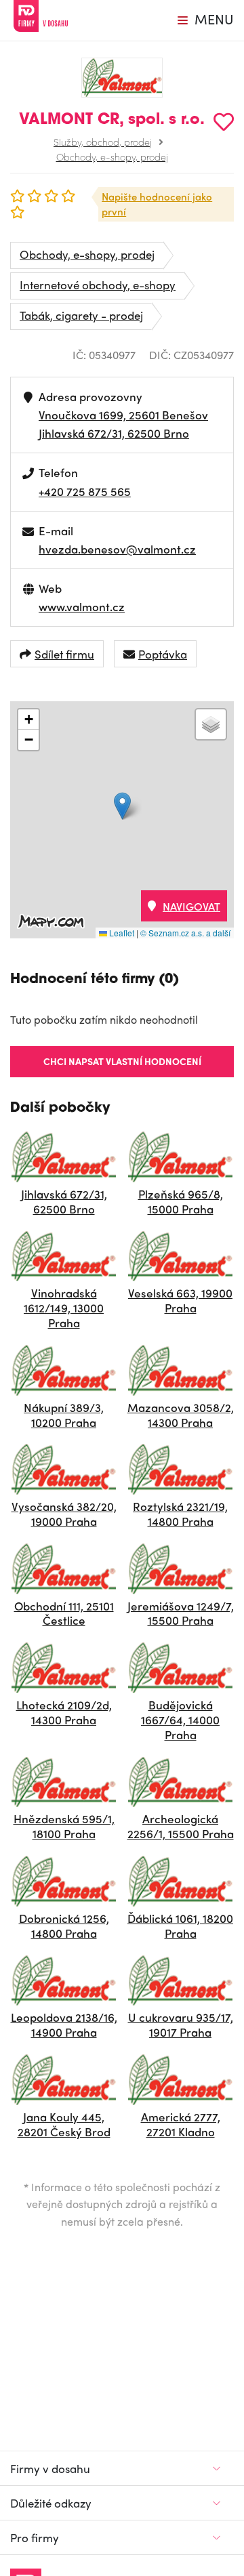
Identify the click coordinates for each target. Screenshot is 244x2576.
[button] (122, 806)
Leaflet (121, 933)
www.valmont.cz (82, 606)
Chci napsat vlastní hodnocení (122, 1061)
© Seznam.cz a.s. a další (185, 933)
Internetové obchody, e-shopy (98, 285)
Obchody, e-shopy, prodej (112, 157)
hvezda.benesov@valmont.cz (117, 549)
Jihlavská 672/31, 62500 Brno (114, 433)
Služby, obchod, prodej (103, 142)
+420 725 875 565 (85, 491)
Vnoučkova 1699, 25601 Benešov (123, 415)
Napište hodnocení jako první (157, 204)
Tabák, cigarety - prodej (81, 315)
